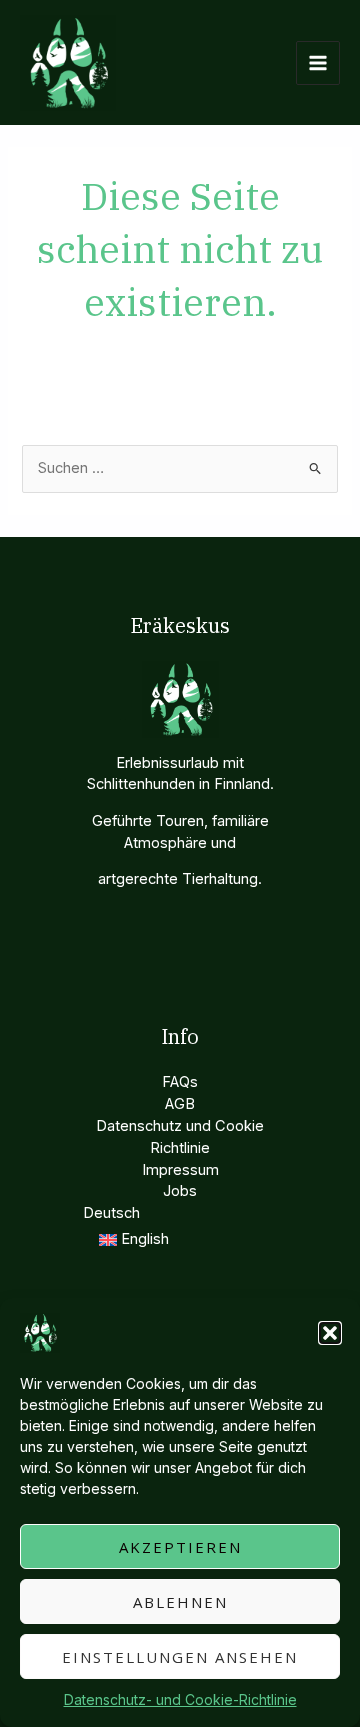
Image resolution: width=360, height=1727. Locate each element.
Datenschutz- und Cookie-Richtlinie (180, 1699)
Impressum (180, 1170)
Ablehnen (180, 1602)
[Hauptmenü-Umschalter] (318, 63)
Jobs (180, 1191)
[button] (330, 1333)
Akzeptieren (180, 1547)
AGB (180, 1104)
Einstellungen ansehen (180, 1657)
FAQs (180, 1082)
